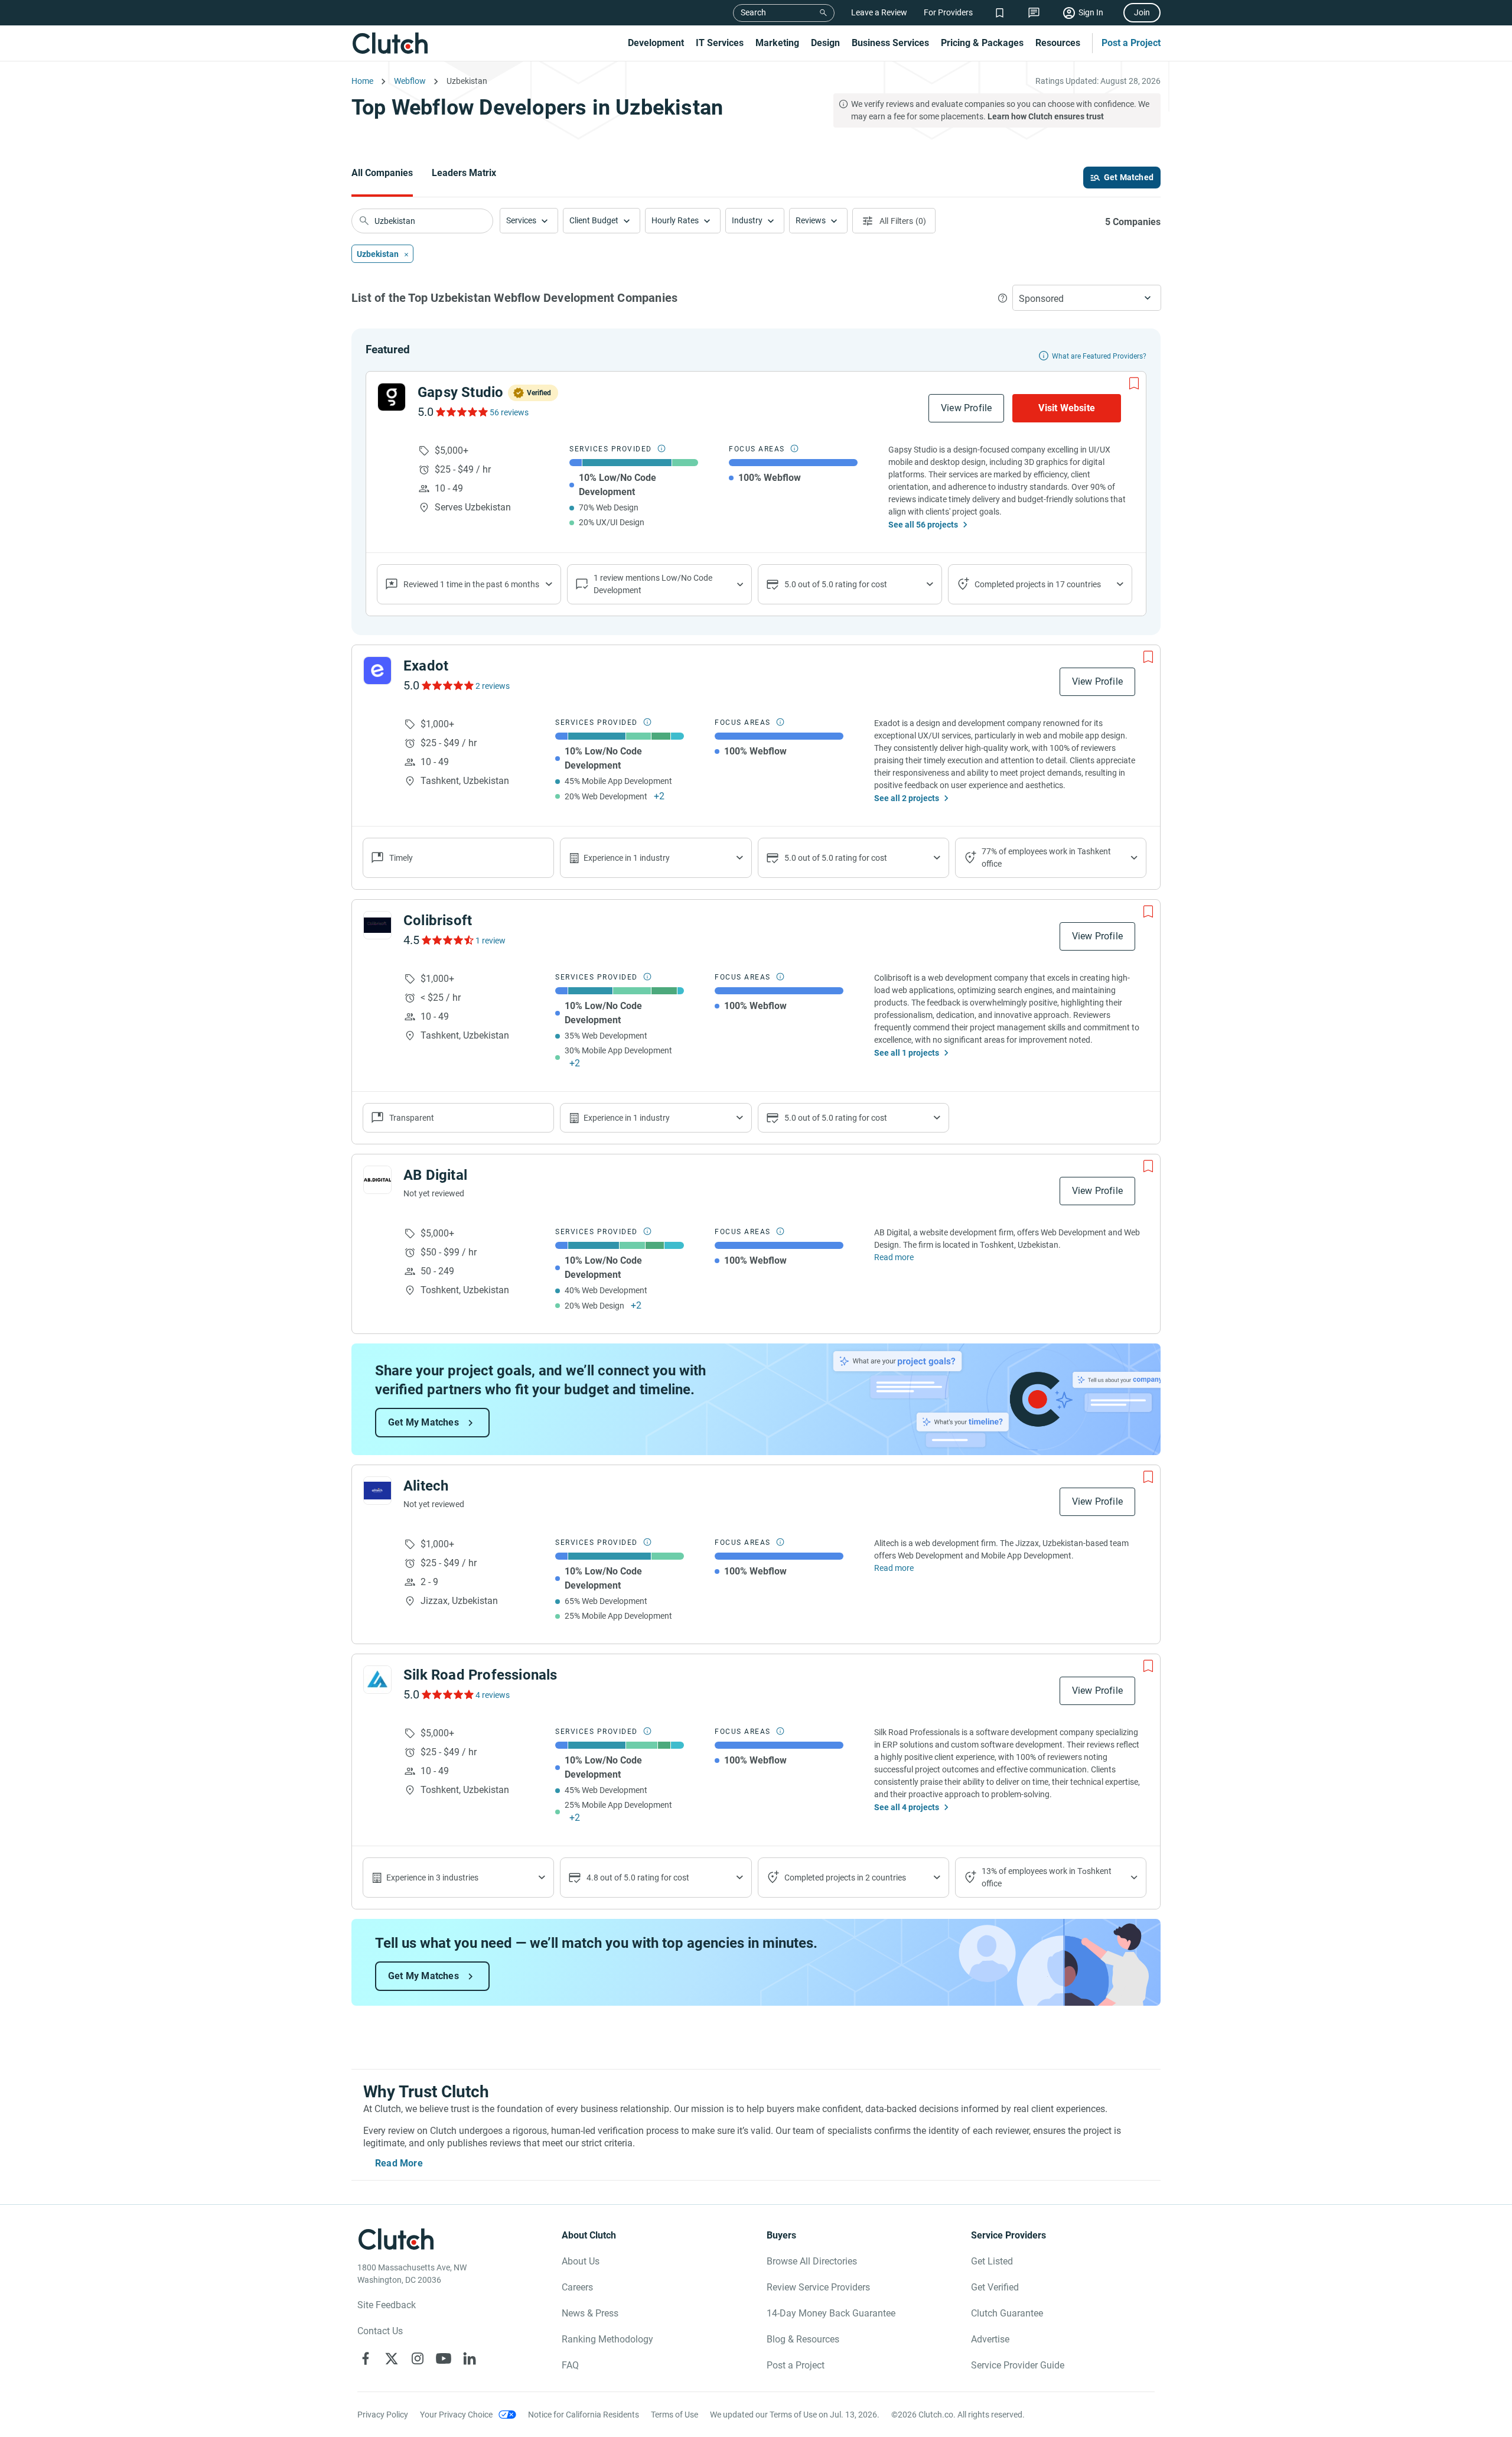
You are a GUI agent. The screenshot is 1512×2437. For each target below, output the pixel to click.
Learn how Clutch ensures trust (1046, 116)
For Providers (948, 12)
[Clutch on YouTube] (444, 2358)
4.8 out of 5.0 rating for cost (638, 1878)
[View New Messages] (1034, 13)
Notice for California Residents (584, 2415)
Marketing (777, 43)
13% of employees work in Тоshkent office (1047, 1877)
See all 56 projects (923, 525)
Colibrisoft (438, 920)
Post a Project (1131, 43)
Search (753, 12)
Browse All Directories (812, 2261)
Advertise (990, 2339)
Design (825, 43)
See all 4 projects (907, 1807)
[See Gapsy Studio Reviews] (461, 412)
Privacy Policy (383, 2415)
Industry (747, 220)
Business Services (890, 43)
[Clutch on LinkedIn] (470, 2358)
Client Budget (594, 220)
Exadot (426, 666)
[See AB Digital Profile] (377, 1180)
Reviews (811, 220)
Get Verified (995, 2287)
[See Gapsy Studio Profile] (392, 397)
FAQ (570, 2365)
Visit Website (1067, 408)
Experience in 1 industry (627, 858)
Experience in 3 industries (432, 1878)
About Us (581, 2261)
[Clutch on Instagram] (418, 2358)
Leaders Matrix (464, 173)
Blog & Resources (803, 2339)
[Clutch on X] (392, 2358)
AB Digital (435, 1175)
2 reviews (493, 686)
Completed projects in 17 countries (1038, 584)
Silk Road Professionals (480, 1675)
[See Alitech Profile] (377, 1491)
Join (1142, 12)
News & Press (590, 2313)
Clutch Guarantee (1007, 2313)
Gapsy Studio (460, 392)
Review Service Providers (818, 2287)
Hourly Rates (675, 220)
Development (656, 43)
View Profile (966, 408)
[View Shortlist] (1000, 13)
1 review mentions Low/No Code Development (653, 584)
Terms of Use (674, 2415)
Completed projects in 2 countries (845, 1878)
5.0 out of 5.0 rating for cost (836, 584)
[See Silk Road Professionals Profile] (377, 1680)
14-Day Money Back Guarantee (831, 2313)
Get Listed (992, 2261)
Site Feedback (387, 2305)
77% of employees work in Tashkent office (1046, 858)
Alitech (426, 1486)
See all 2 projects (907, 798)
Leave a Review (879, 12)
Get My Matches (423, 1422)
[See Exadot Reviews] (447, 685)
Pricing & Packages (982, 43)
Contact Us (380, 2331)
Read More (399, 2163)
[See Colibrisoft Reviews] (447, 940)
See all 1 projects (907, 1053)
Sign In (1091, 12)
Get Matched (1129, 177)
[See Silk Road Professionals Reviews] (447, 1694)
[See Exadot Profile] (377, 671)
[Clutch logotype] (390, 43)
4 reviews (493, 1695)
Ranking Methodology (607, 2339)
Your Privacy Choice (456, 2415)
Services (521, 220)
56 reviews (509, 412)
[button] (529, 221)
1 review (491, 941)
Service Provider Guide (1018, 2365)
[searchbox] (422, 221)
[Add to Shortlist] (1134, 383)
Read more (894, 1257)
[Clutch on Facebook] (366, 2358)
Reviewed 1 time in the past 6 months (471, 584)
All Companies (382, 173)
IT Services (720, 43)
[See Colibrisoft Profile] (377, 925)
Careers (577, 2287)
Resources (1058, 43)
